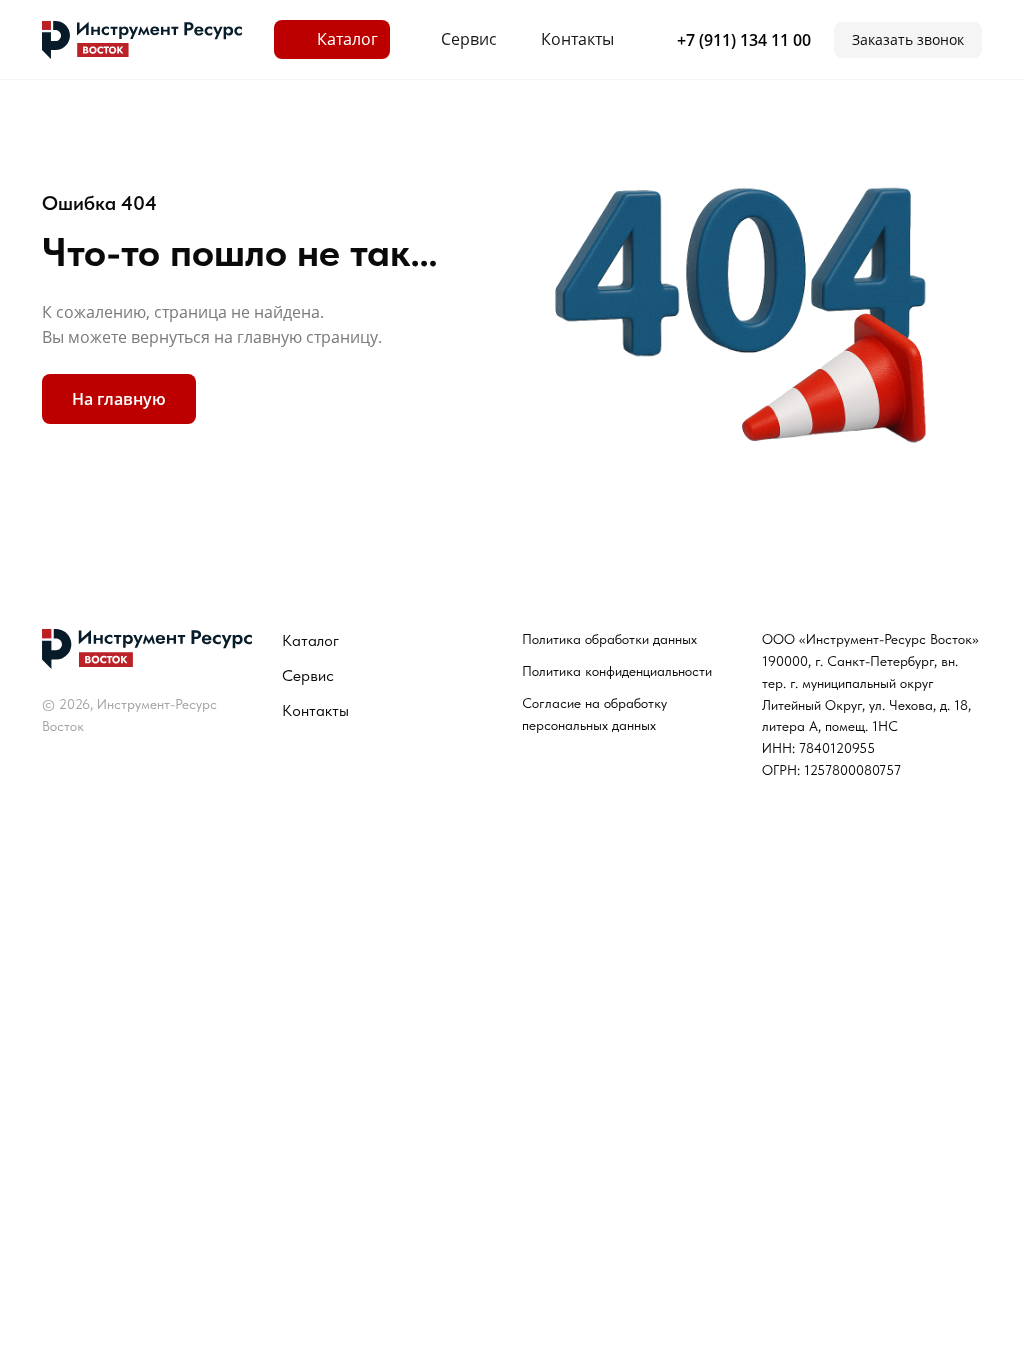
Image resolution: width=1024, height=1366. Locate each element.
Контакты (315, 710)
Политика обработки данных (609, 639)
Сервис (308, 675)
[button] (908, 40)
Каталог (310, 640)
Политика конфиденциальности (617, 671)
